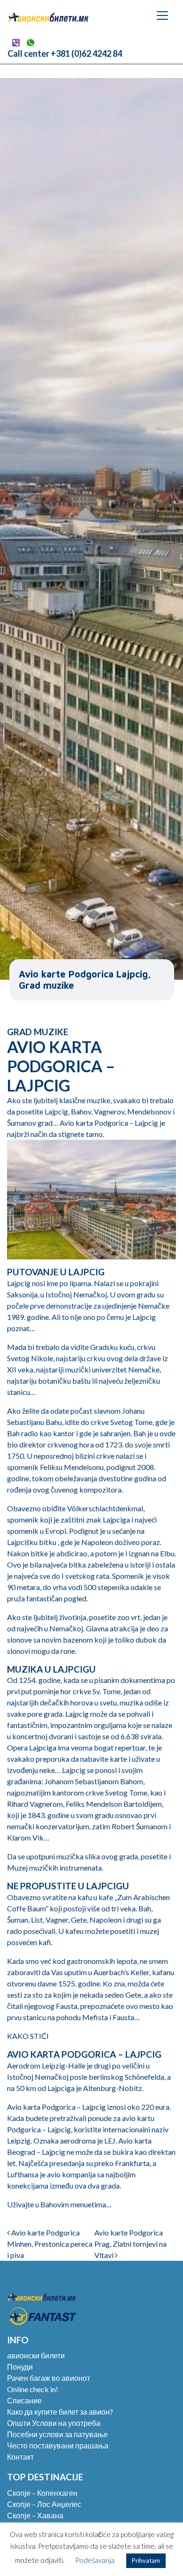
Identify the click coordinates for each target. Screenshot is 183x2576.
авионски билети (36, 2355)
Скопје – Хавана (35, 2515)
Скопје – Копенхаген (42, 2493)
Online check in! (33, 2389)
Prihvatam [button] (146, 2561)
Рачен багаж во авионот (49, 2378)
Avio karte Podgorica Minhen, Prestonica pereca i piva (50, 2244)
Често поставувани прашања (58, 2445)
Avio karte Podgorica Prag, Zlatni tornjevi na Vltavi (130, 2244)
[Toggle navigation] (162, 15)
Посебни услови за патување (57, 2434)
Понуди (20, 2367)
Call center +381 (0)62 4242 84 (65, 53)
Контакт (20, 2457)
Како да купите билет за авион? (60, 2412)
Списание (24, 2400)
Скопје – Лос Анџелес (44, 2504)
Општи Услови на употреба (54, 2423)
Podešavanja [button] (95, 2560)
